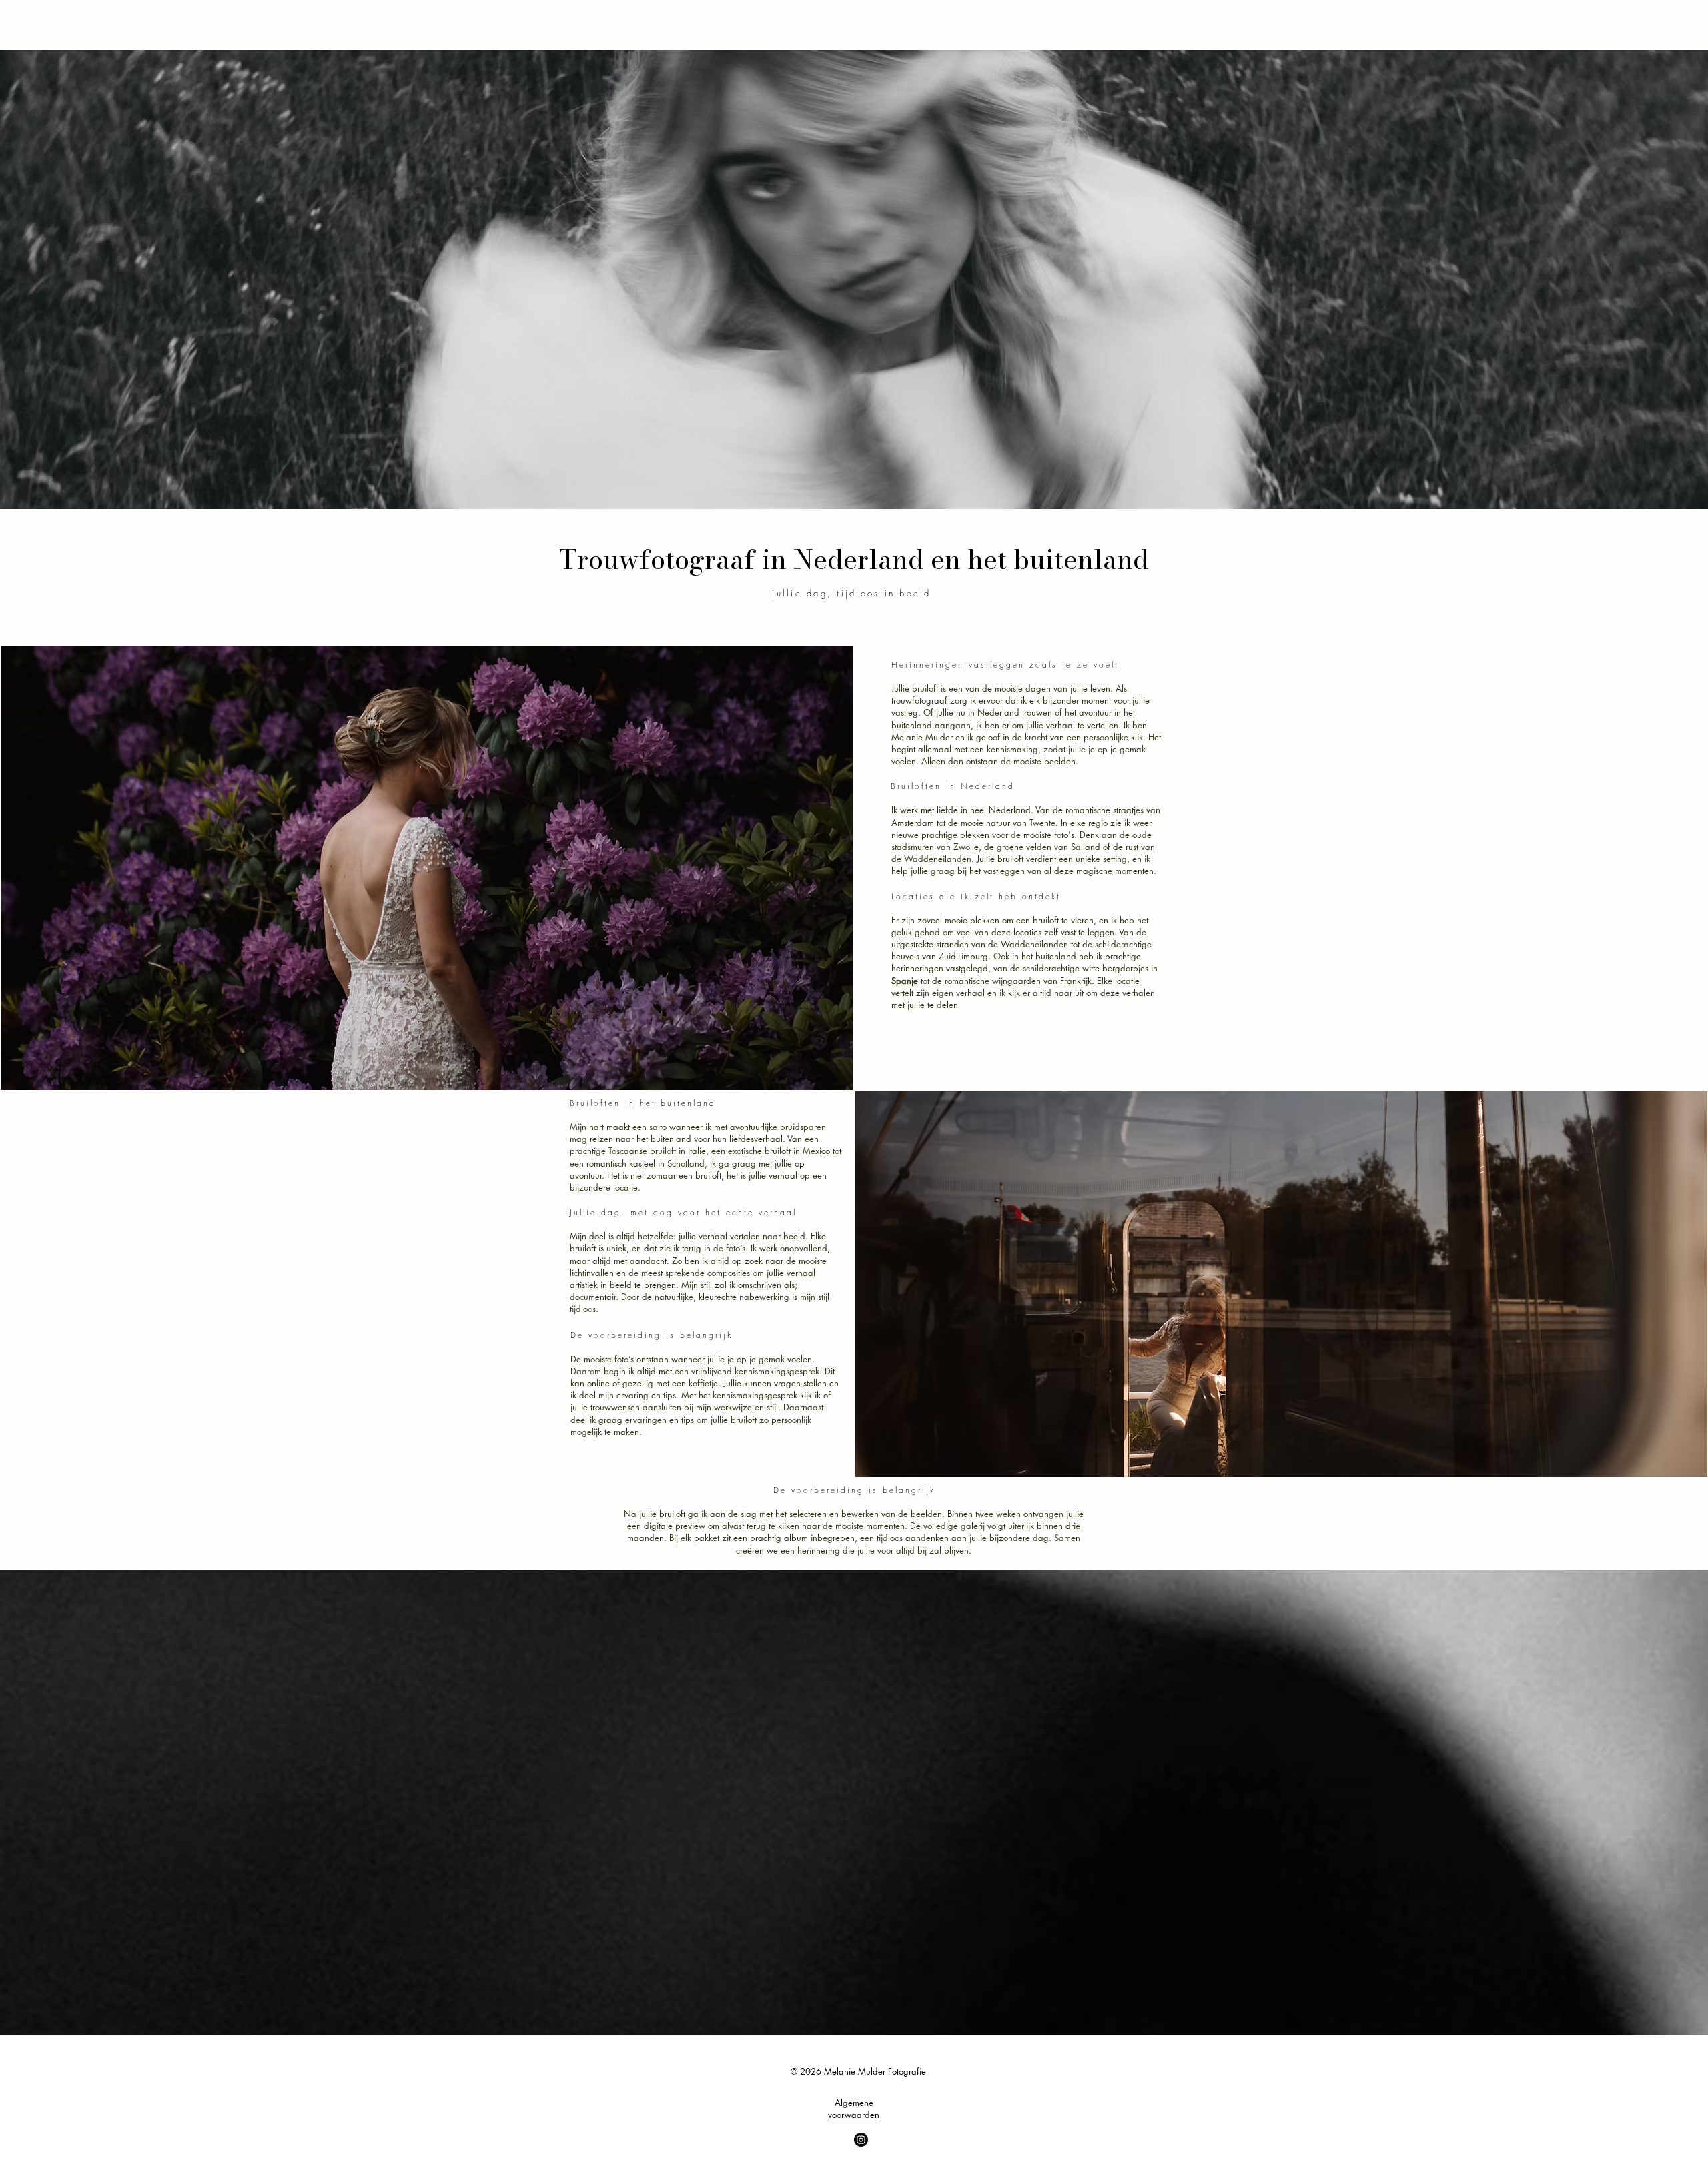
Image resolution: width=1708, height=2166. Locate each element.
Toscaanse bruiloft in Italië (657, 1151)
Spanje (905, 981)
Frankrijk (1076, 981)
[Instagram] (861, 2140)
